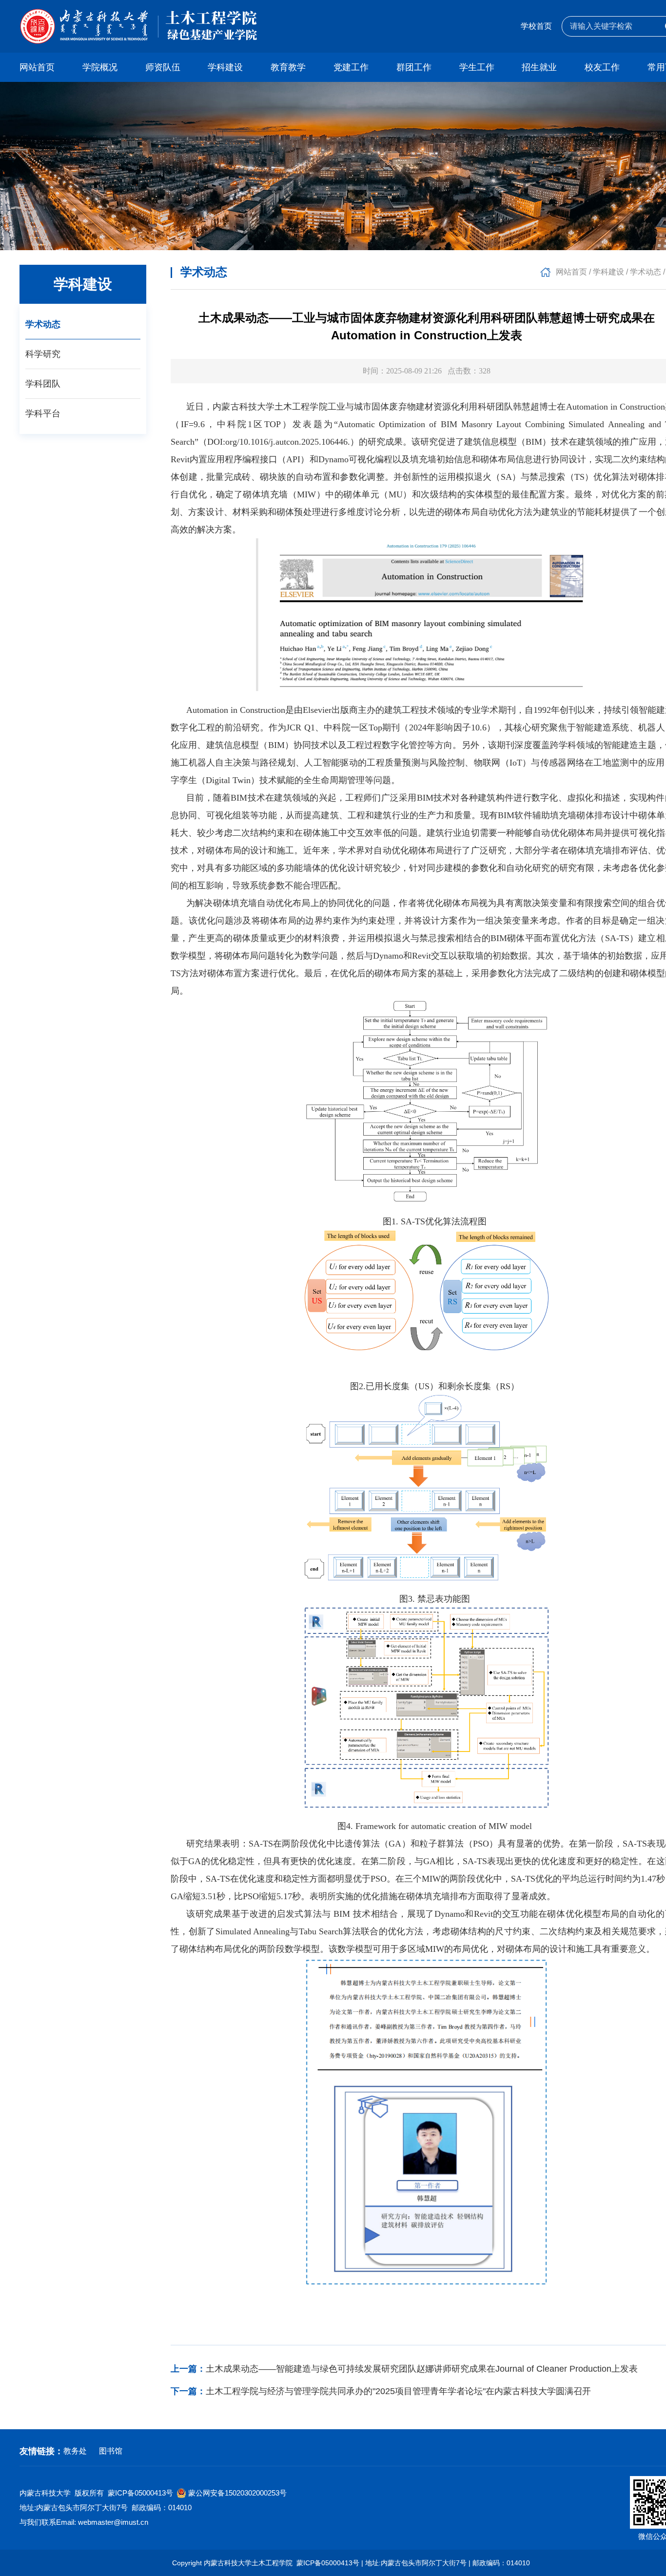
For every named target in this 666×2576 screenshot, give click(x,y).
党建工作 (351, 67)
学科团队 (43, 384)
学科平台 (43, 413)
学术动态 (43, 324)
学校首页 (536, 26)
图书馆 (111, 2451)
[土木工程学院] (138, 26)
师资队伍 (163, 67)
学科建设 (225, 67)
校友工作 (602, 67)
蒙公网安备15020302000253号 (237, 2493)
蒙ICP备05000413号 (140, 2493)
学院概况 (100, 67)
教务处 (75, 2451)
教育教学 (288, 67)
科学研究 (43, 354)
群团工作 (414, 67)
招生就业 (539, 67)
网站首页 (37, 67)
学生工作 (477, 67)
